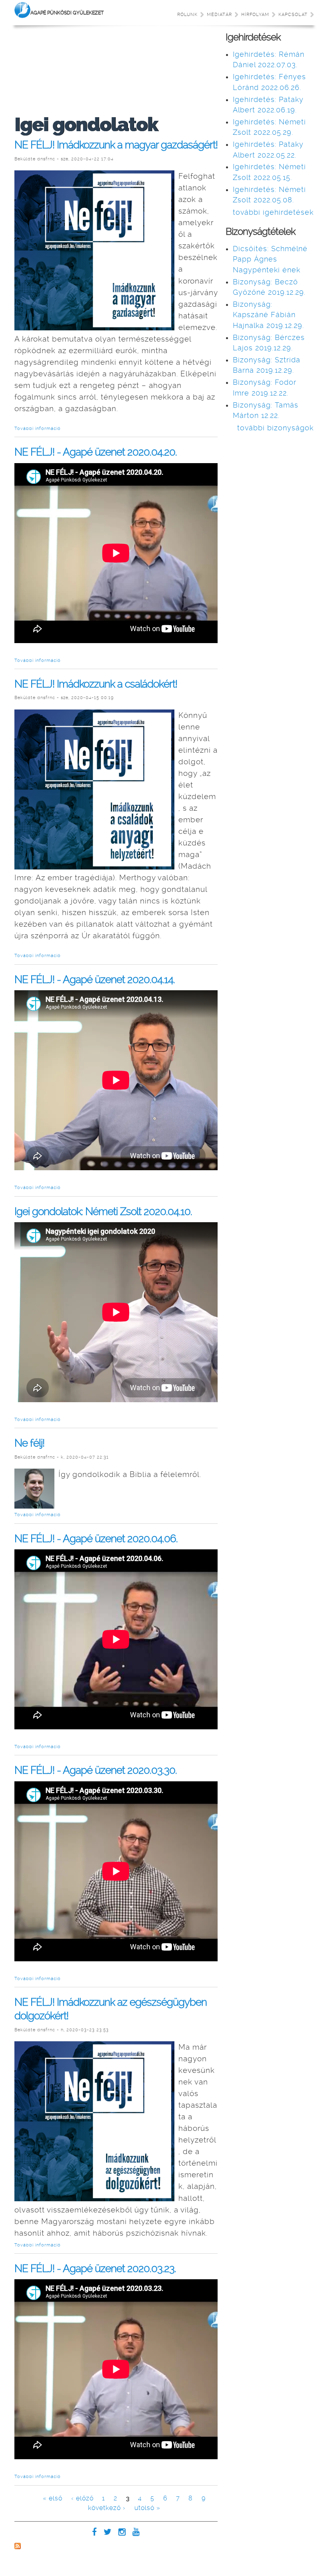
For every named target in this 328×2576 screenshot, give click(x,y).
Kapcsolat (293, 15)
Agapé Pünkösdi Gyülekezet (67, 13)
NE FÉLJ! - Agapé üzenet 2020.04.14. (95, 979)
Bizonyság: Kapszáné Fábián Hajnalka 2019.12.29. (268, 315)
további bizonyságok (275, 428)
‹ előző (82, 2498)
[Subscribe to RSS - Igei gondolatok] (18, 2547)
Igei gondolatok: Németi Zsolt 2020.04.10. (103, 1211)
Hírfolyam (255, 15)
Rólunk (187, 15)
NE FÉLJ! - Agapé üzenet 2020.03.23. (95, 2268)
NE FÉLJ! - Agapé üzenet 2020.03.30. (96, 1770)
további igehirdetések (273, 212)
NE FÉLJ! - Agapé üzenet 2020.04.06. (96, 1538)
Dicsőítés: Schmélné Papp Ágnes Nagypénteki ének (270, 259)
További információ (38, 429)
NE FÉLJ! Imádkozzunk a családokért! (96, 684)
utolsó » (147, 2508)
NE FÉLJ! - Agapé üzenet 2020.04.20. (96, 452)
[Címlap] (22, 11)
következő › (107, 2508)
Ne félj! (29, 1443)
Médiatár (219, 15)
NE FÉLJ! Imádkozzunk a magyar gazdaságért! (116, 145)
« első (53, 2498)
